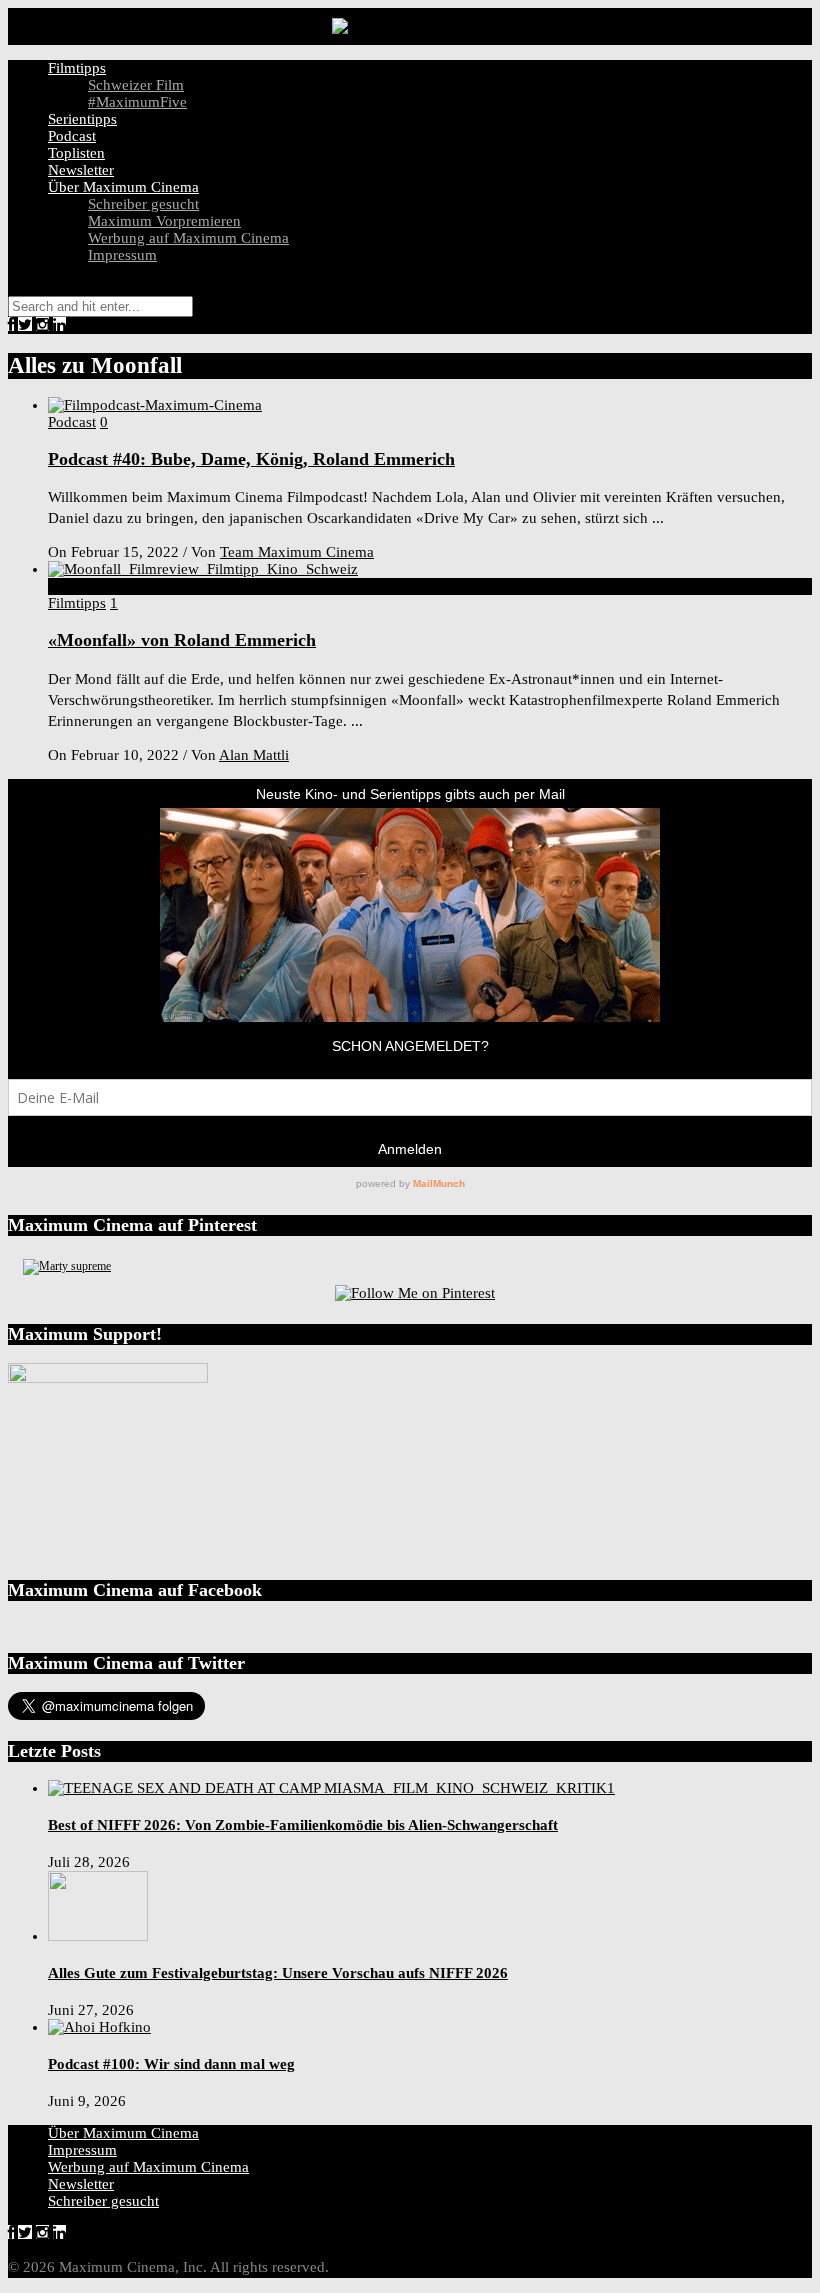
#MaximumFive (137, 102)
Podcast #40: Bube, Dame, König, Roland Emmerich (251, 459)
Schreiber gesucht (143, 204)
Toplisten (76, 153)
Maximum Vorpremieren (164, 221)
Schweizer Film (136, 85)
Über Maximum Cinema (123, 187)
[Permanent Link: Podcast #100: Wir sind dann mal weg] (99, 2027)
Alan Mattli (254, 755)
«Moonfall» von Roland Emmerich (182, 640)
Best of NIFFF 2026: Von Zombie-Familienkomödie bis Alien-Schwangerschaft (303, 1825)
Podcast (72, 136)
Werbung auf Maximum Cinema (188, 238)
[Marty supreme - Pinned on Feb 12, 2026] (67, 1266)
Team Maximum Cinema (297, 552)
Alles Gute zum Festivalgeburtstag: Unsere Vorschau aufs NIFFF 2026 (278, 1973)
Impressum (122, 255)
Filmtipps (77, 68)
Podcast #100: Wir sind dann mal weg (171, 2064)
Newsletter (81, 170)
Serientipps (82, 119)
